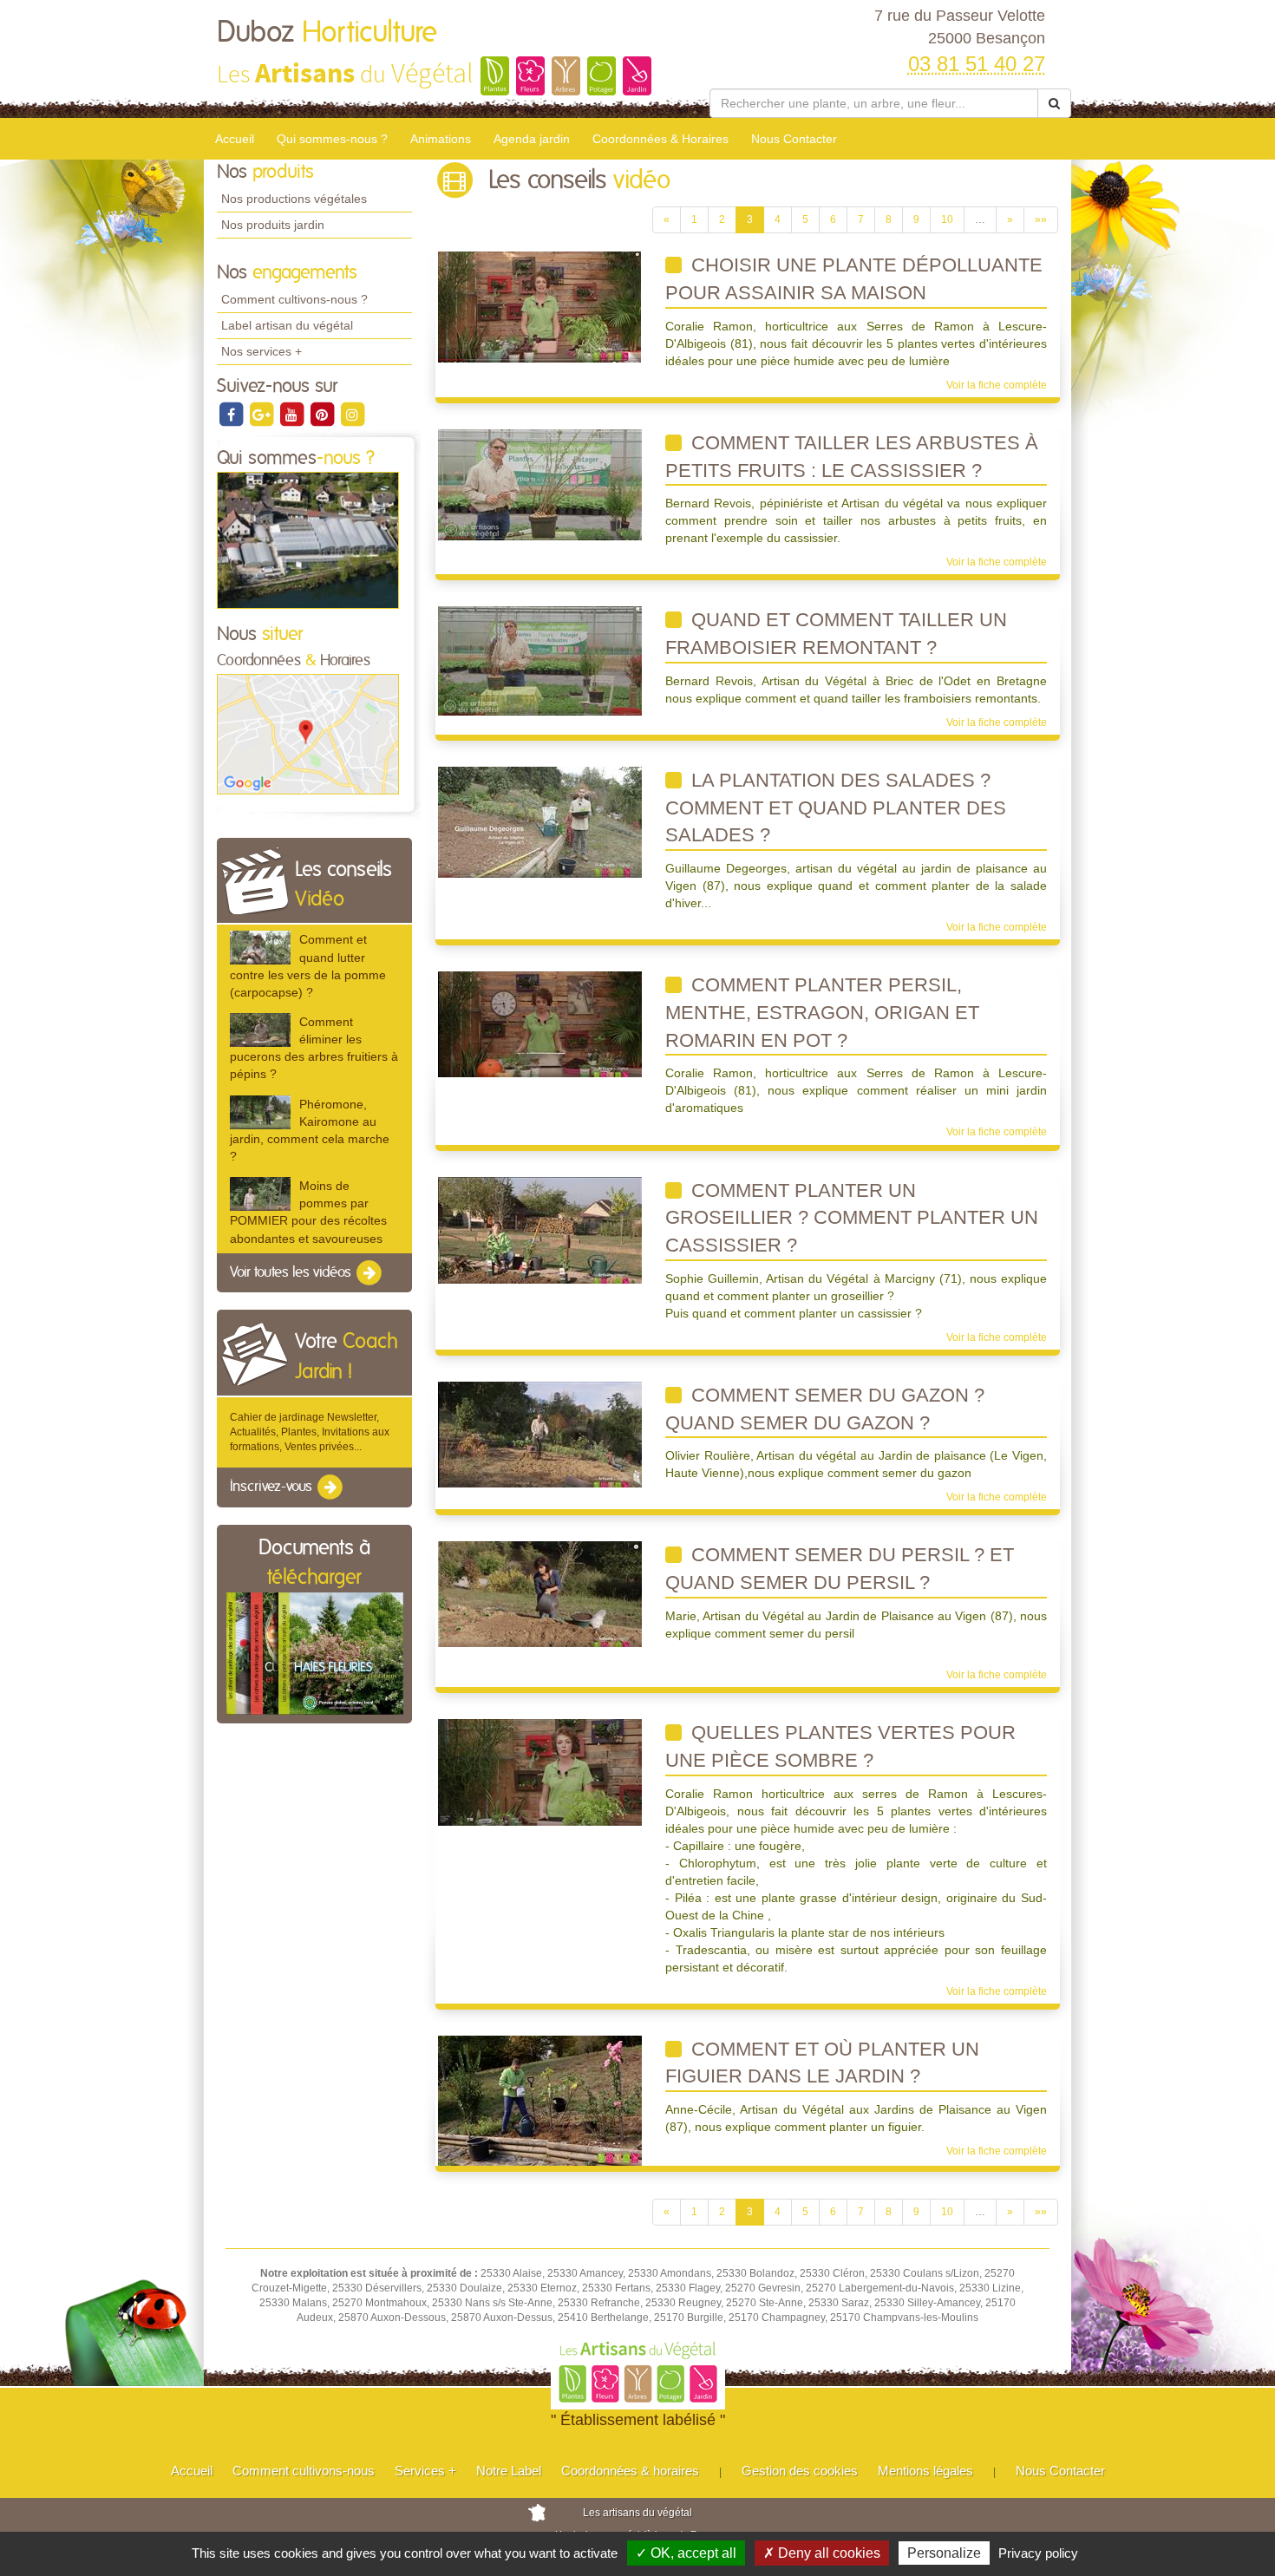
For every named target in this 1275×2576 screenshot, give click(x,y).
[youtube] (293, 414)
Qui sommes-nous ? (332, 139)
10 (947, 219)
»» (1041, 219)
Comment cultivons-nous (304, 2471)
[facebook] (232, 414)
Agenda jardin (532, 139)
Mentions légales (925, 2471)
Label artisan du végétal (287, 325)
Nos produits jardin (273, 225)
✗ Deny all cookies (822, 2553)
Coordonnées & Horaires (660, 139)
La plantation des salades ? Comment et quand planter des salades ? (836, 807)
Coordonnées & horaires (630, 2471)
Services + (425, 2471)
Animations (441, 139)
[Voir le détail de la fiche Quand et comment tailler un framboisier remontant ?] (540, 661)
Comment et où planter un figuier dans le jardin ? (822, 2063)
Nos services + (262, 351)
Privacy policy (1038, 2553)
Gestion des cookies (800, 2471)
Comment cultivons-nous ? (294, 299)
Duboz (327, 33)
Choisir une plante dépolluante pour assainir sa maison (854, 279)
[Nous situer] (308, 734)
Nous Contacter (794, 139)
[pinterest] (323, 414)
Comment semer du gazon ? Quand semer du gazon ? (825, 1409)
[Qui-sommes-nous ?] (308, 539)
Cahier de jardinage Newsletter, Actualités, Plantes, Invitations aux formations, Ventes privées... (310, 1432)
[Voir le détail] (260, 948)
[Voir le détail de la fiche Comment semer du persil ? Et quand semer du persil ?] (540, 1594)
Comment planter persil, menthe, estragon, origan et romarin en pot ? (822, 1012)
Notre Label (509, 2471)
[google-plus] (262, 414)
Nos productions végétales (294, 199)
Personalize (944, 2553)
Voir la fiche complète (997, 385)
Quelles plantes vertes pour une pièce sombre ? (840, 1746)
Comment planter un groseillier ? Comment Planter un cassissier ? (852, 1218)
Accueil (235, 139)
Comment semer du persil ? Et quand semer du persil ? (840, 1569)
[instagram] (352, 414)
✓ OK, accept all (686, 2553)
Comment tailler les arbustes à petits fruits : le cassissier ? (852, 457)
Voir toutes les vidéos (292, 1272)
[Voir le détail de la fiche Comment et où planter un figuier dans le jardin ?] (540, 2100)
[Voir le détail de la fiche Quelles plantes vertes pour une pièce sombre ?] (540, 1772)
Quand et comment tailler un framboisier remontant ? (836, 634)
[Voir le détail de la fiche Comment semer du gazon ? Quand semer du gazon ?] (540, 1434)
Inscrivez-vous (273, 1487)
